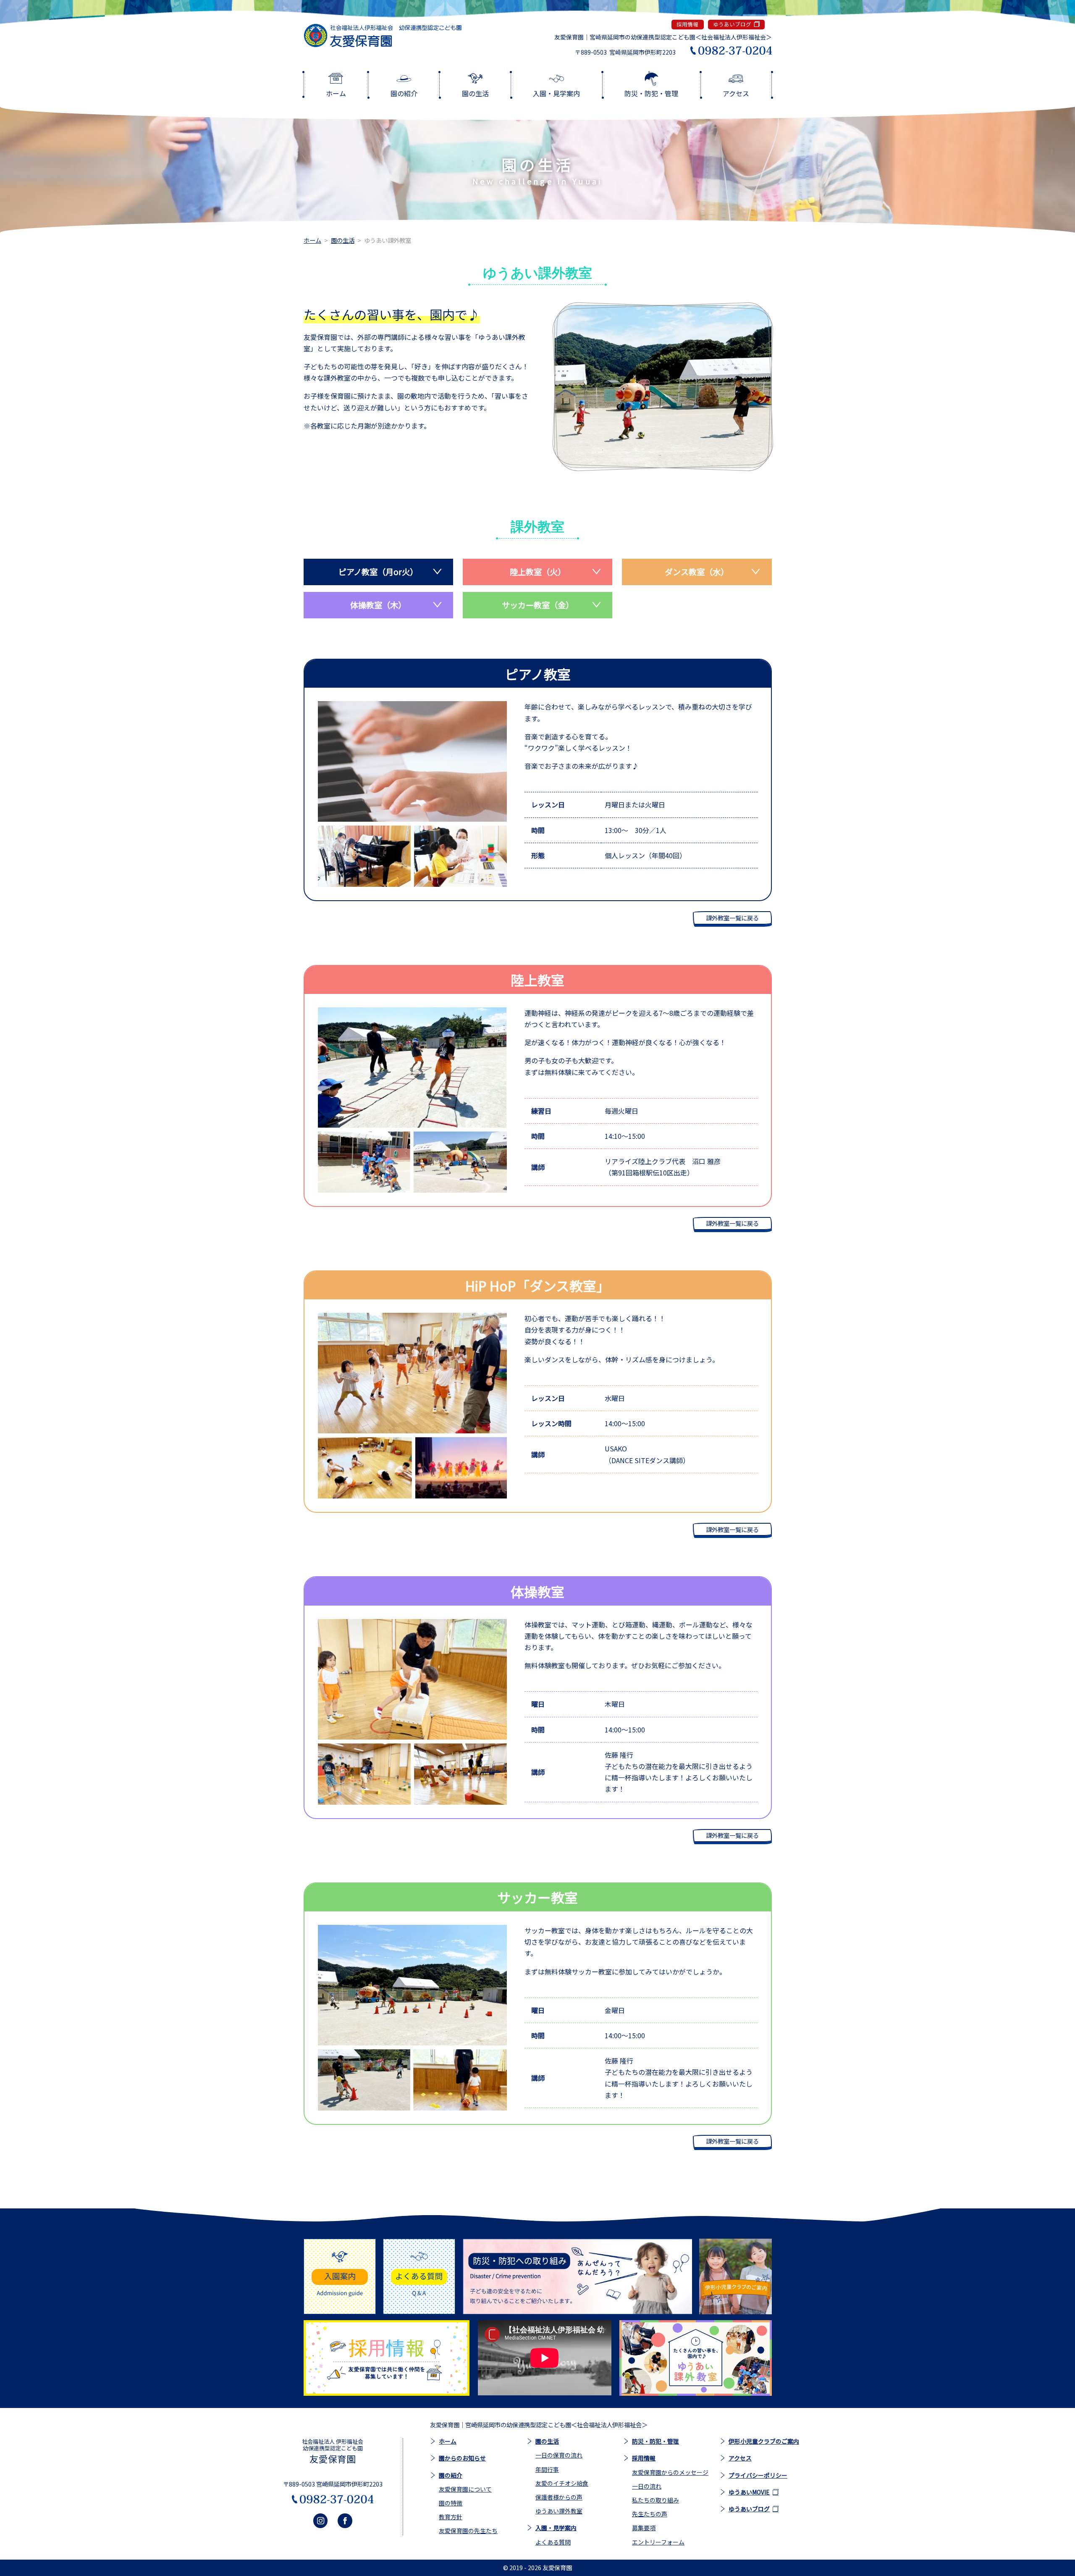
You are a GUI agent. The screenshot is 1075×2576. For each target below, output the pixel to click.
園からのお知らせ (462, 2458)
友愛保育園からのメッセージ (670, 2472)
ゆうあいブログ (732, 24)
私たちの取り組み (655, 2500)
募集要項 (644, 2528)
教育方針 (451, 2517)
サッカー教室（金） (538, 605)
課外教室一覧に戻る (732, 918)
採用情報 (687, 24)
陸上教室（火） (538, 572)
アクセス (740, 2458)
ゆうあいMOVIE (749, 2492)
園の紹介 (451, 2475)
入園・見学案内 (556, 2528)
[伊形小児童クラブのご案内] (735, 2276)
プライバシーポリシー (758, 2475)
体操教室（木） (378, 605)
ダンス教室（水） (697, 572)
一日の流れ (647, 2486)
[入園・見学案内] (340, 2276)
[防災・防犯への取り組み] (577, 2276)
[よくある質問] (419, 2276)
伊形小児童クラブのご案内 (764, 2441)
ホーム (312, 240)
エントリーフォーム (658, 2542)
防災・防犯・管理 (655, 2441)
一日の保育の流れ (559, 2455)
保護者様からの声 (559, 2497)
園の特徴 (451, 2503)
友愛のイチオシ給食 (562, 2483)
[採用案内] (387, 2358)
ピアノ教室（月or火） (378, 572)
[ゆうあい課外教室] (695, 2358)
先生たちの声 (650, 2514)
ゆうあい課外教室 (559, 2511)
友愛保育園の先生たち (468, 2531)
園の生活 (343, 240)
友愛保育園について (465, 2489)
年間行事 (547, 2469)
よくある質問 (553, 2542)
